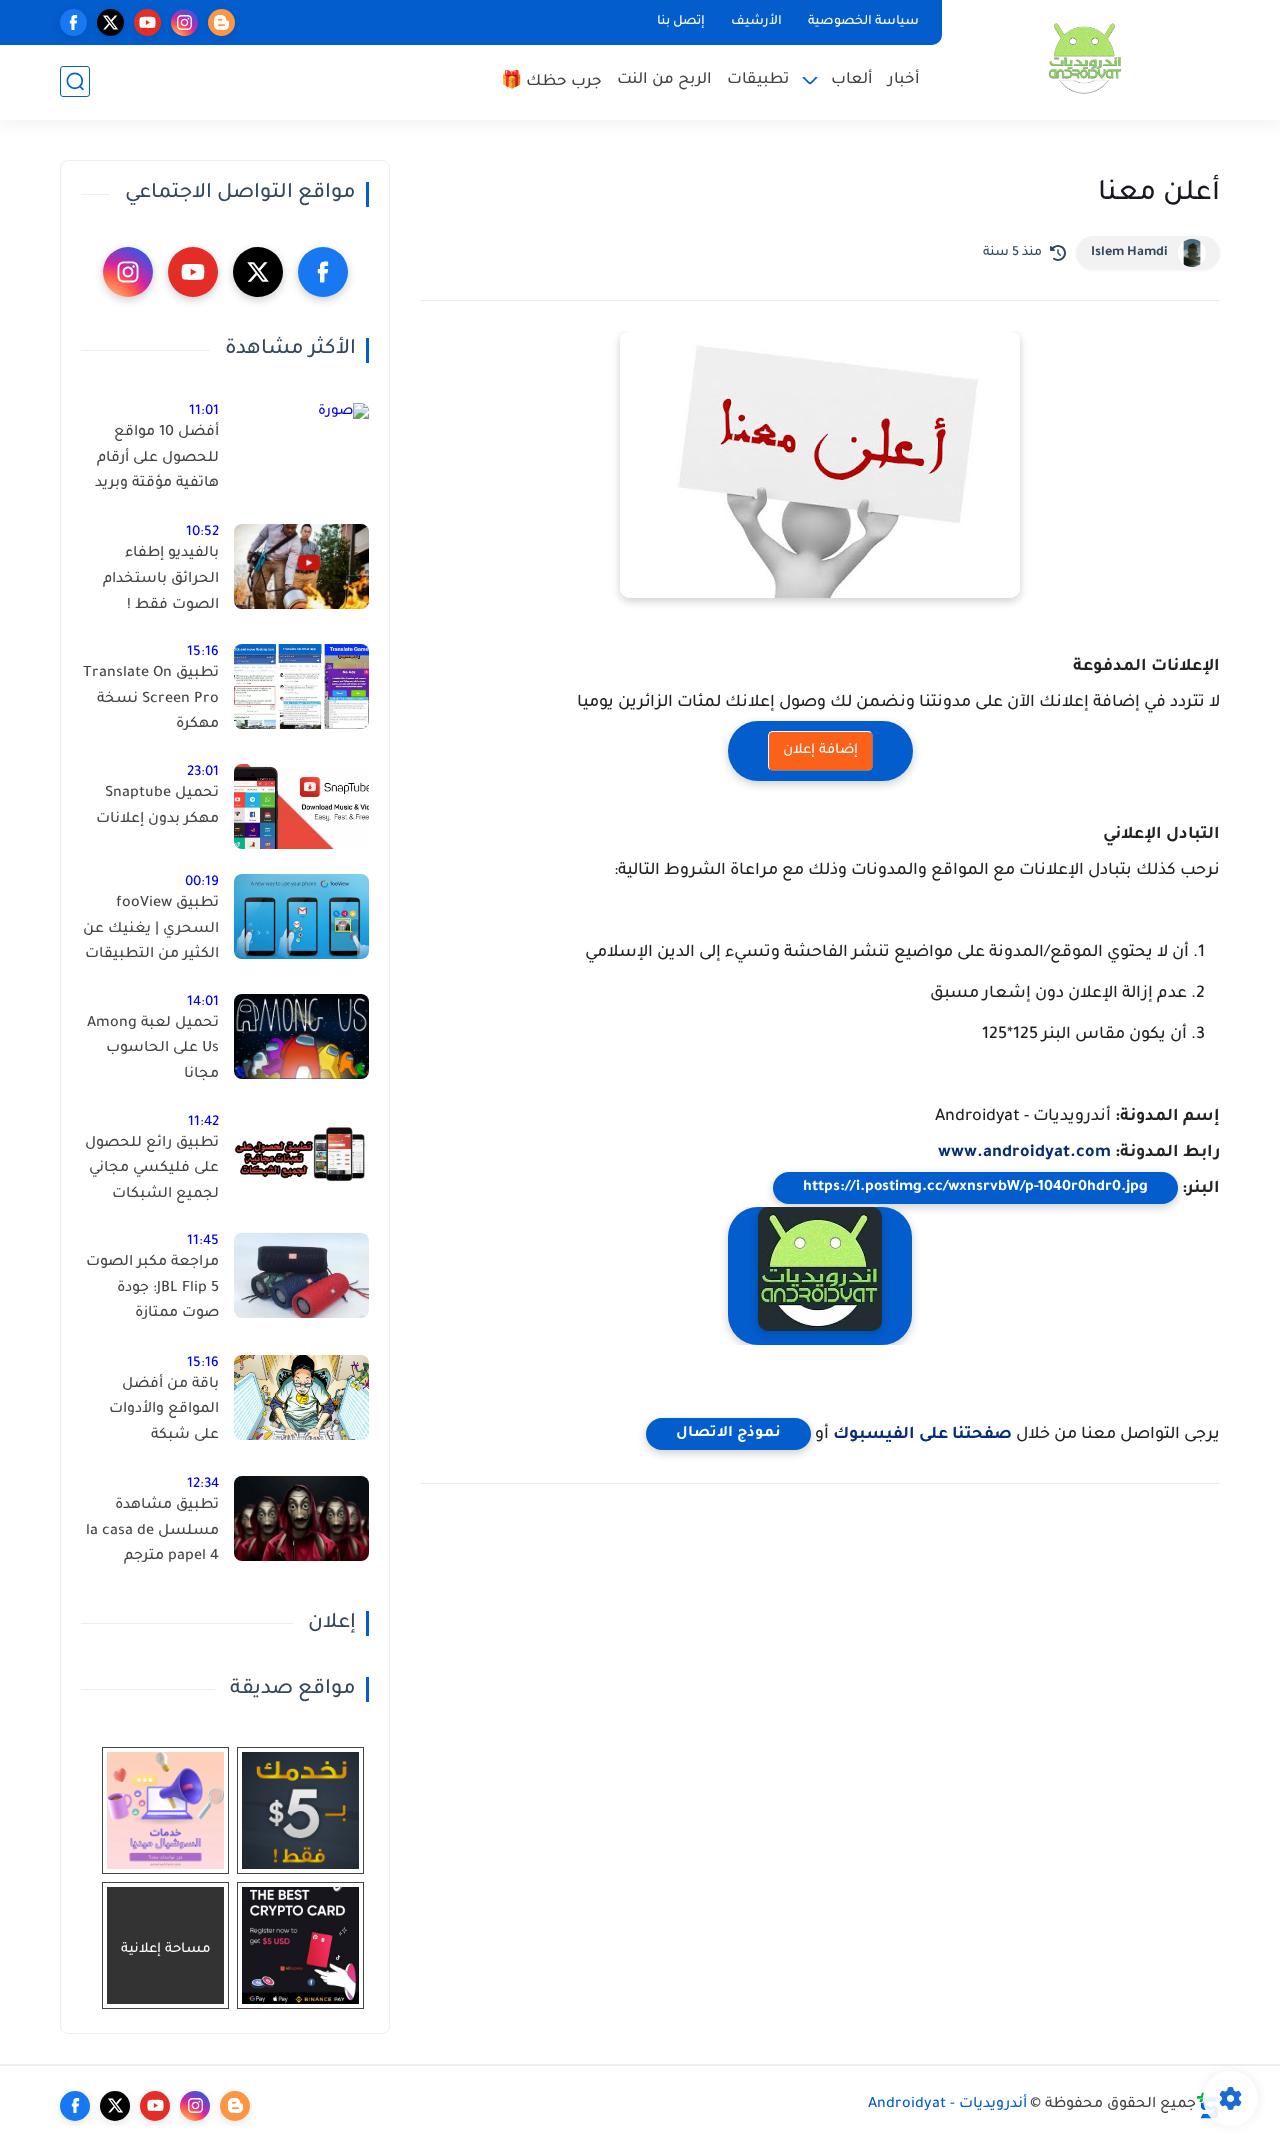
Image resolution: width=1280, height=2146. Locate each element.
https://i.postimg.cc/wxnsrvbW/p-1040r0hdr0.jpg (975, 1188)
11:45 (203, 1241)
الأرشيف (756, 22)
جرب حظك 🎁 (551, 82)
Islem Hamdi (1129, 253)
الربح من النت (664, 80)
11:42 (203, 1122)
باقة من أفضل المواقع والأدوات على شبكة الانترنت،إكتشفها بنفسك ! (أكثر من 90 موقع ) (159, 1414)
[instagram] (184, 22)
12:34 (203, 1484)
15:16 (203, 652)
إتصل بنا (681, 22)
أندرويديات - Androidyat (947, 2105)
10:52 (202, 532)
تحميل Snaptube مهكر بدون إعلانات (157, 807)
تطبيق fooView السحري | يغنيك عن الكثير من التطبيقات (151, 929)
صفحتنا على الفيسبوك (922, 1435)
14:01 (203, 1002)
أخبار (904, 80)
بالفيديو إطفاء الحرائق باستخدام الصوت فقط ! (161, 579)
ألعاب (852, 80)
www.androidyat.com (1024, 1153)
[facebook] (73, 22)
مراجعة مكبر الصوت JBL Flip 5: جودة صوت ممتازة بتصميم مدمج (152, 1292)
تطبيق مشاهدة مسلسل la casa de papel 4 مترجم (152, 1531)
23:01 (203, 772)
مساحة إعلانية (166, 1949)
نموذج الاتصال (728, 1434)
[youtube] (147, 22)
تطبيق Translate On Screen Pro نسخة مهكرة (151, 699)
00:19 (202, 882)
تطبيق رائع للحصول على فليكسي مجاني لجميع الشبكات (152, 1169)
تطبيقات (758, 80)
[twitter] (110, 22)
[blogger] (221, 22)
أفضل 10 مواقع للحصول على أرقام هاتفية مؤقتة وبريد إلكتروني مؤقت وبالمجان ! (157, 462)
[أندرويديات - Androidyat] (1085, 58)
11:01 (204, 411)
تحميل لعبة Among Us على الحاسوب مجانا (153, 1049)
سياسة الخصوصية (863, 22)
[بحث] (75, 81)
